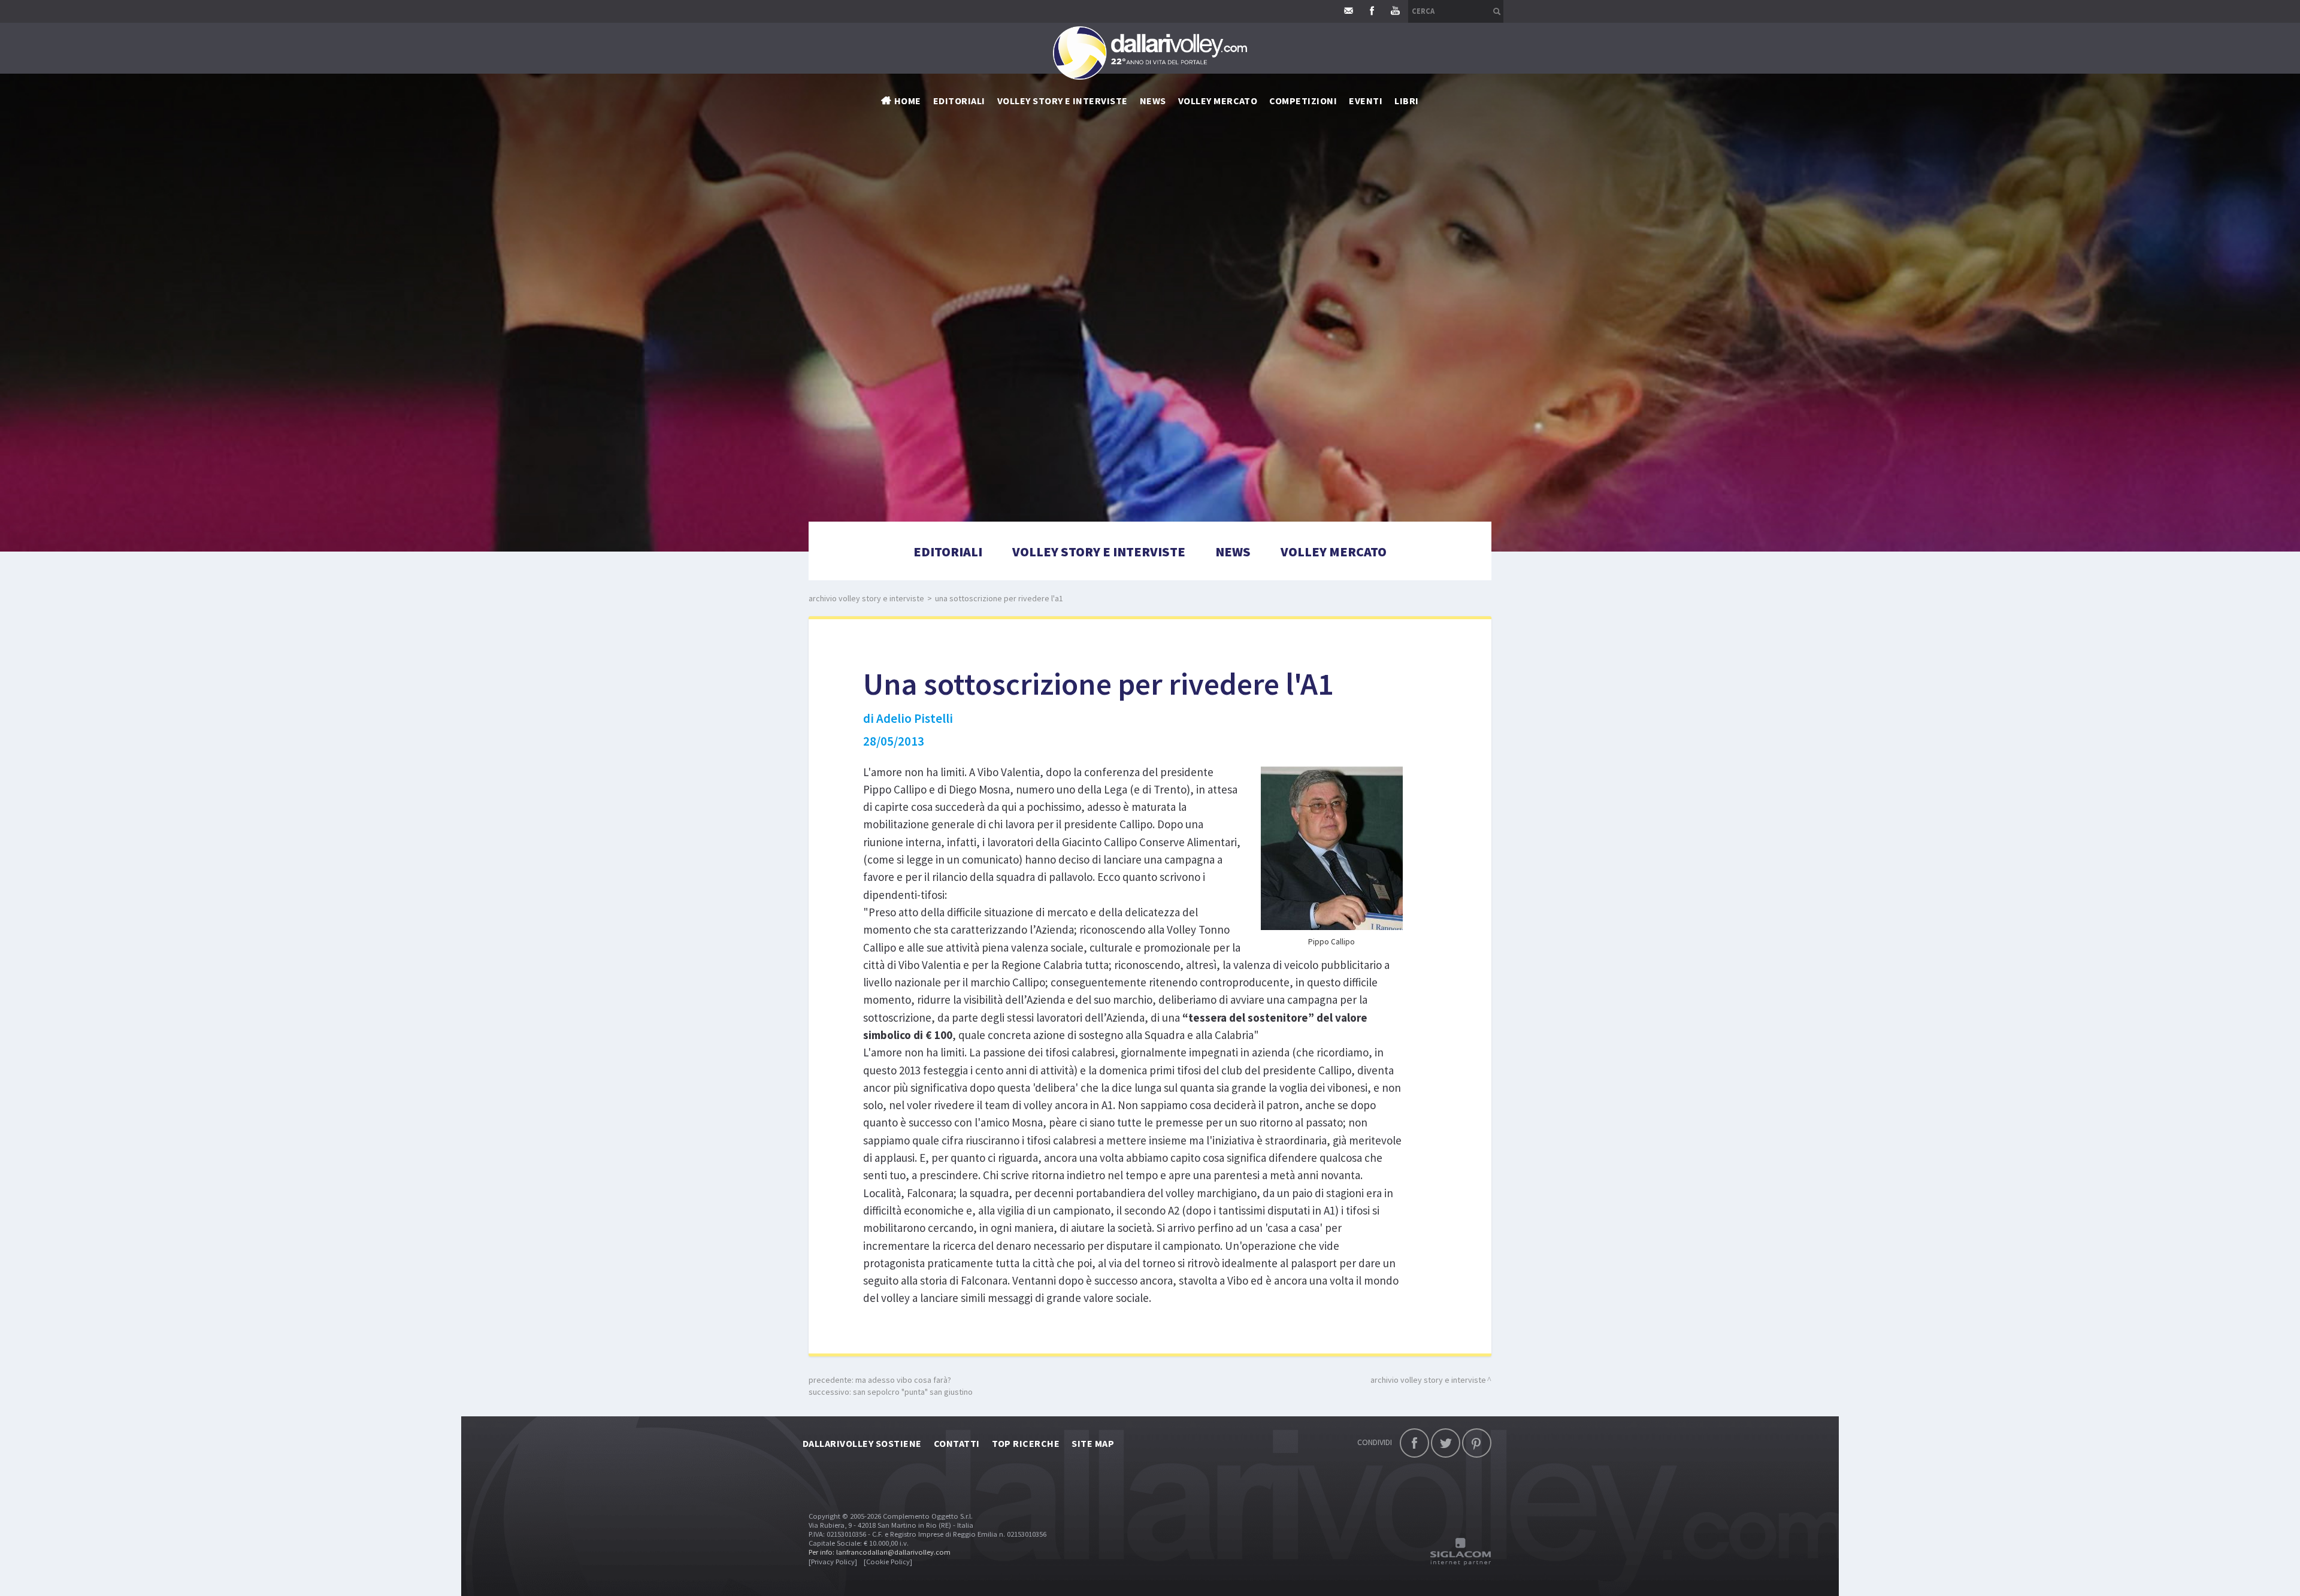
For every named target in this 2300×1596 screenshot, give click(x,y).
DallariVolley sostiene (862, 1443)
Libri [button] (1406, 101)
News (1233, 552)
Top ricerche (1026, 1443)
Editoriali (959, 101)
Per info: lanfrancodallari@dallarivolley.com (880, 1552)
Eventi (1366, 101)
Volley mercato (1218, 101)
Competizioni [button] (1303, 101)
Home (908, 101)
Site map (1093, 1443)
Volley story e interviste (1063, 101)
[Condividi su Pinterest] (1477, 1443)
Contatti (957, 1443)
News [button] (1153, 101)
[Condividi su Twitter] (1446, 1443)
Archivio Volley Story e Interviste (866, 598)
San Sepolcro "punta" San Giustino (913, 1392)
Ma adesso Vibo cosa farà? (903, 1380)
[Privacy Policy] (833, 1562)
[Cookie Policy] (888, 1562)
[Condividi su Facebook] (1414, 1443)
